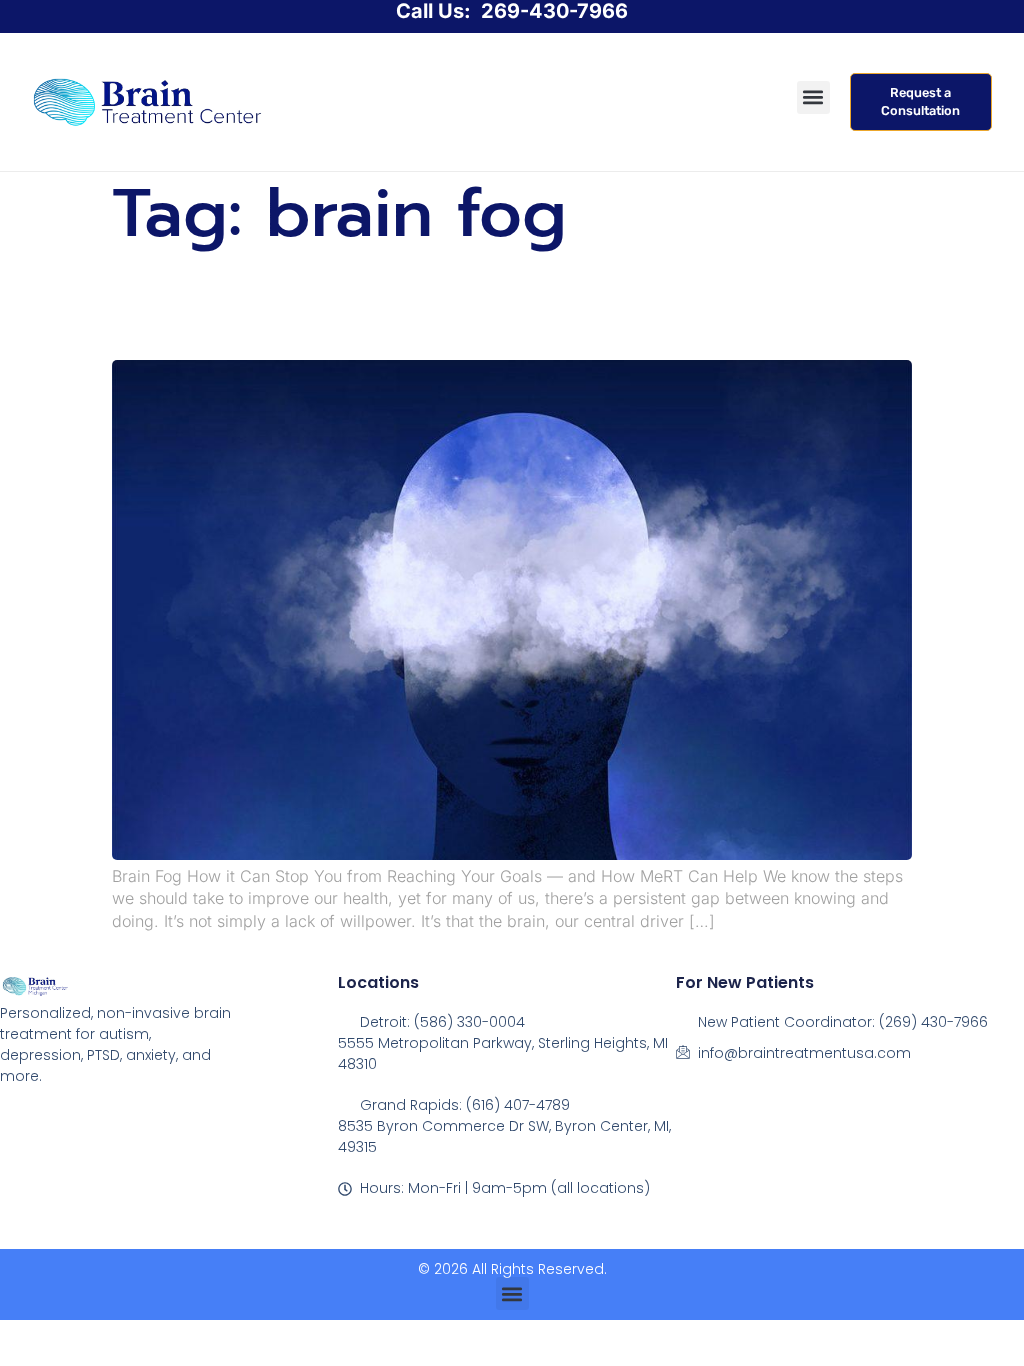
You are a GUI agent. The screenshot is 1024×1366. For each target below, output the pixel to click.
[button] (813, 97)
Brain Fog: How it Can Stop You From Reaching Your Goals (472, 303)
